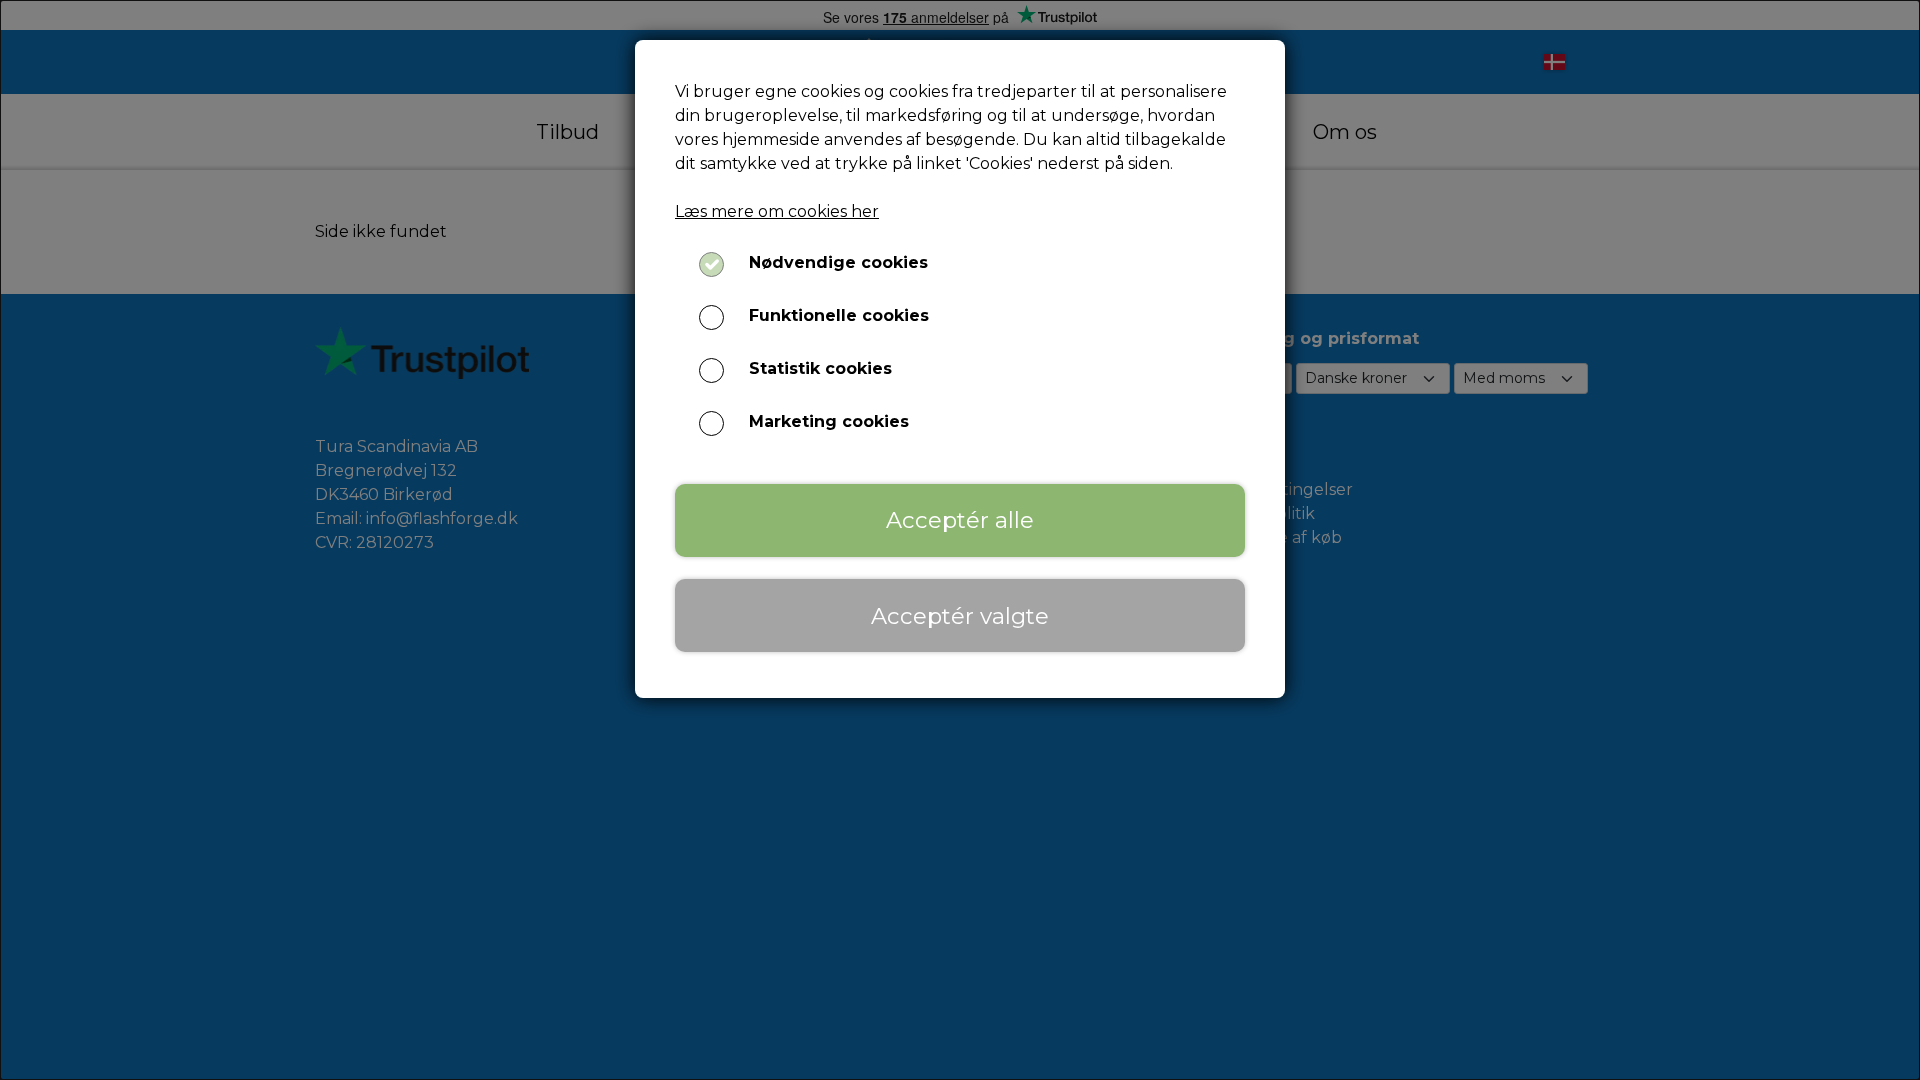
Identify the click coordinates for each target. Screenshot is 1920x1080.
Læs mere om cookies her (777, 211)
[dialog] (960, 540)
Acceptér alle (960, 520)
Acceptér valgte (960, 616)
